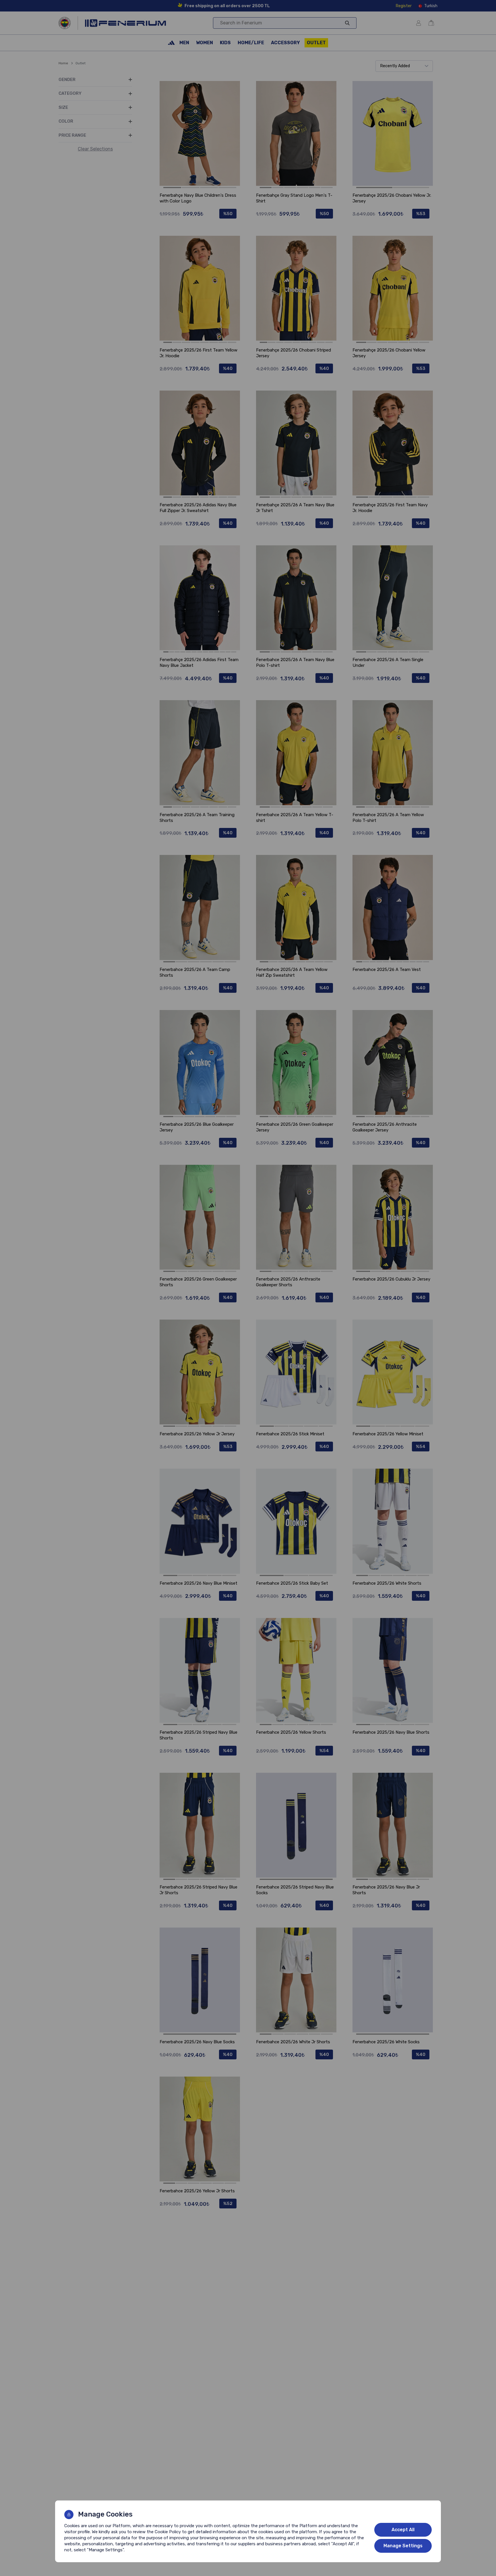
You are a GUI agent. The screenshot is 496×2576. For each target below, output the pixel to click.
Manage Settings (403, 2546)
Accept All (403, 2530)
